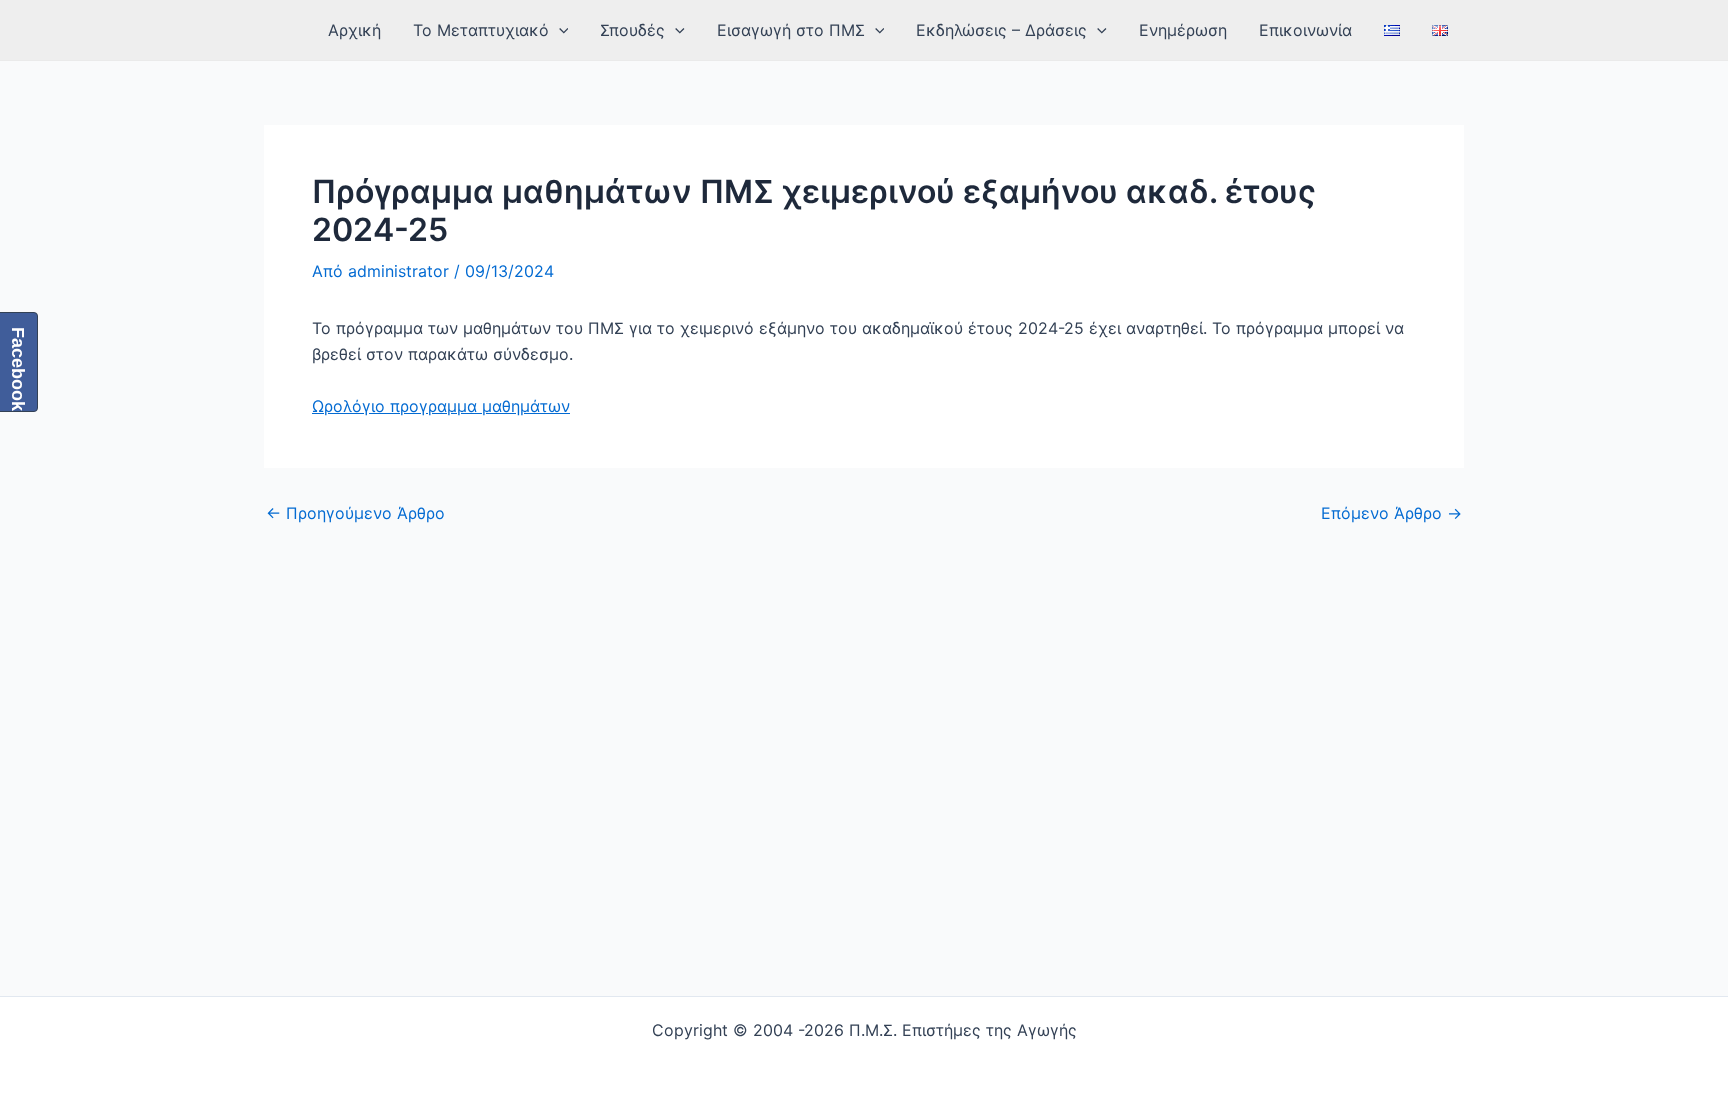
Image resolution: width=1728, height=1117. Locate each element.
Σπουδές (632, 30)
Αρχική (354, 30)
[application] (559, 30)
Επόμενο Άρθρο (1391, 513)
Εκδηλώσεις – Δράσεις (1001, 30)
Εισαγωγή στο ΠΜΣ (791, 30)
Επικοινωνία (1305, 30)
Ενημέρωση (1183, 30)
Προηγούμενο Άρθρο (355, 513)
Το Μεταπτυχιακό (481, 30)
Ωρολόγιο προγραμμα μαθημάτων (441, 406)
